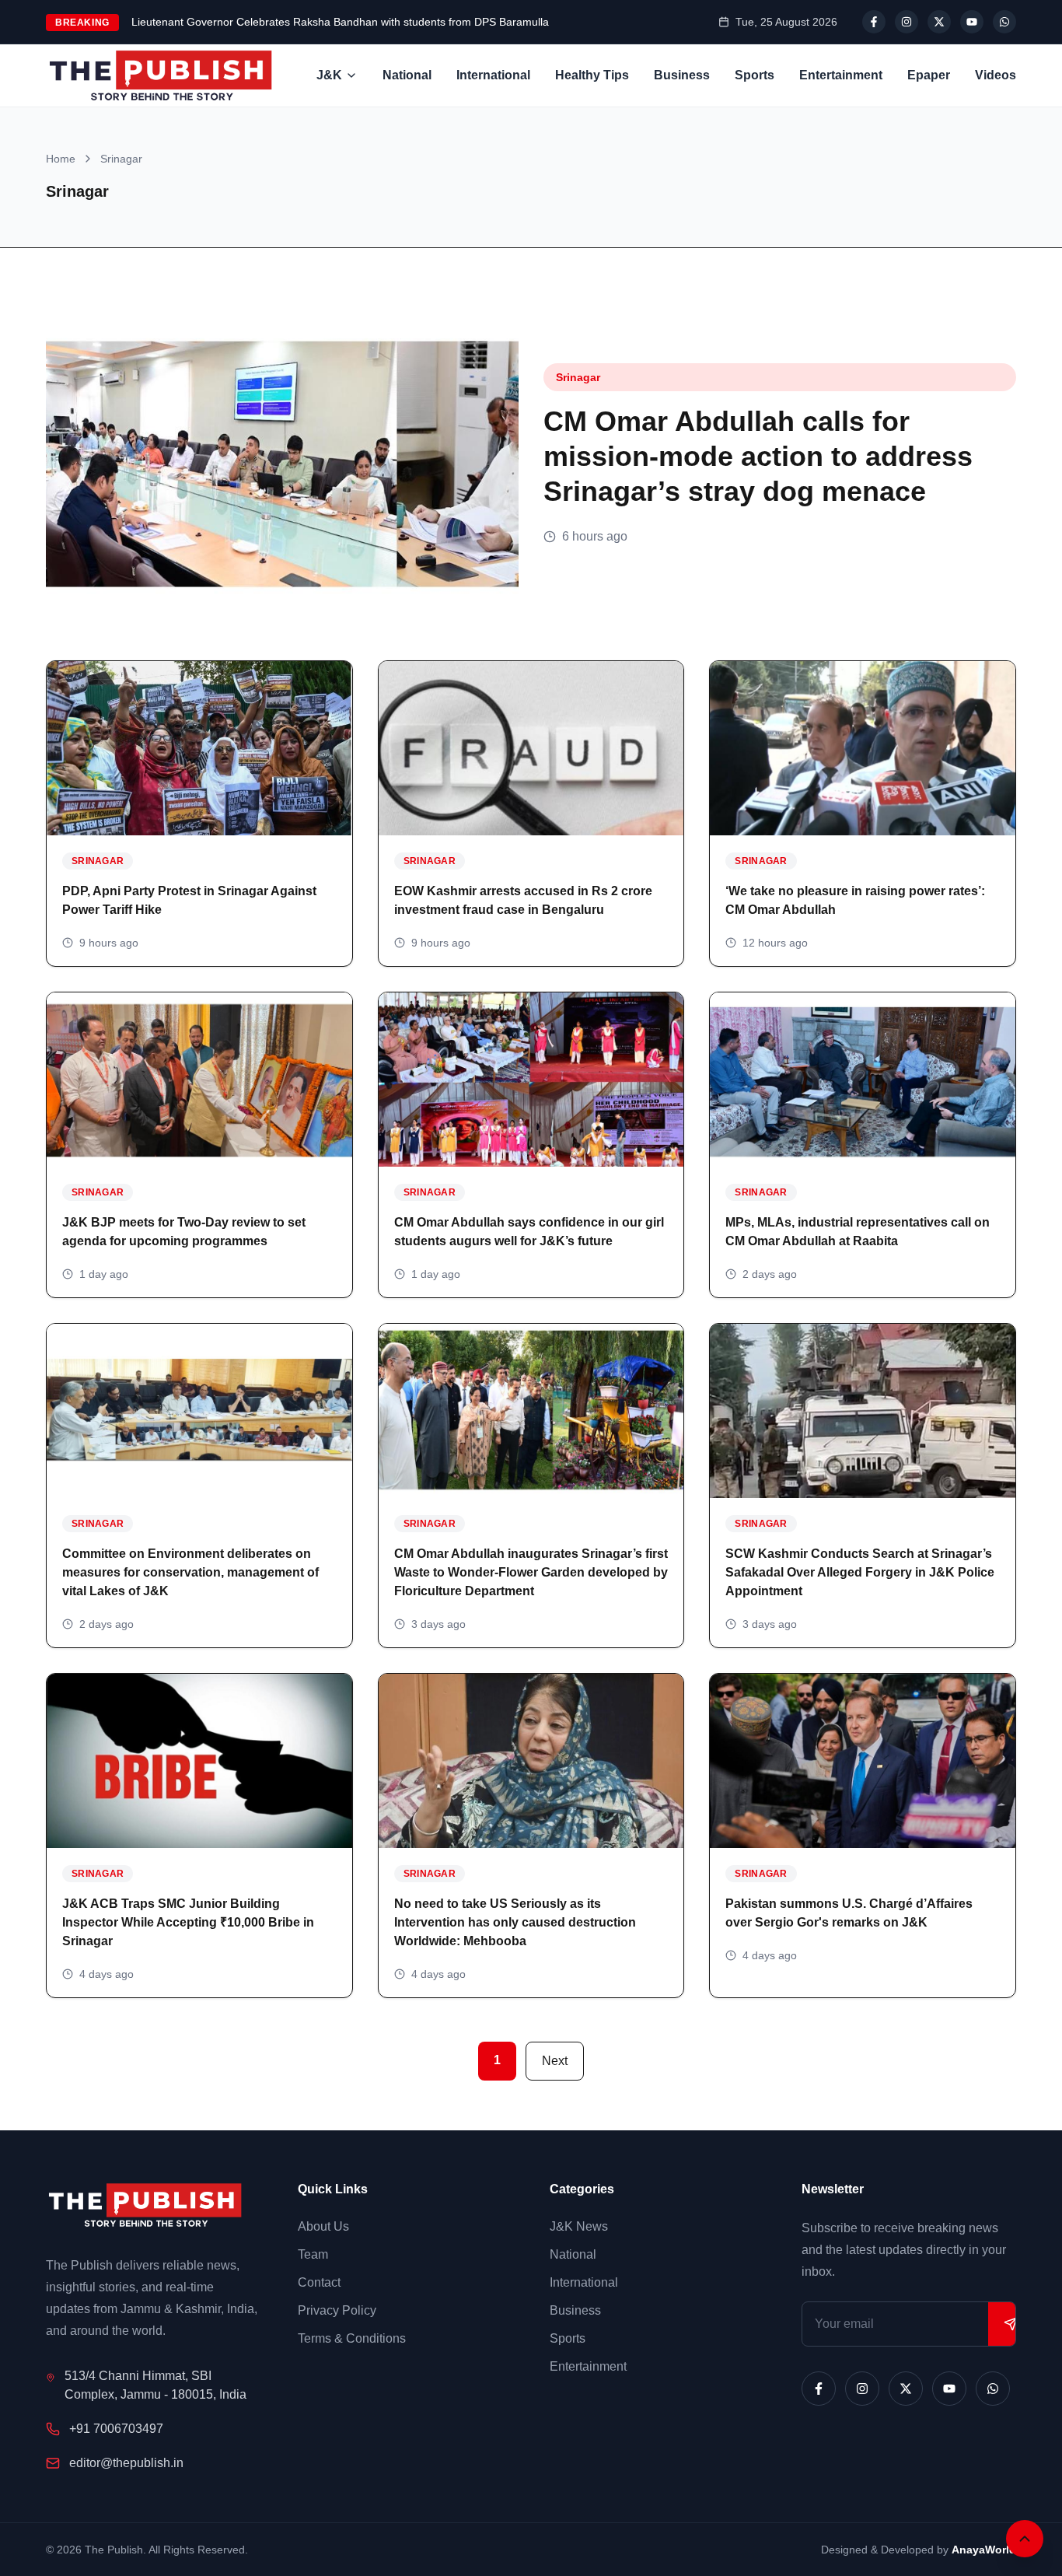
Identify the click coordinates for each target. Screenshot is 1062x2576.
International (493, 75)
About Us (323, 2226)
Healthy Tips (592, 75)
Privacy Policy (337, 2310)
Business (682, 75)
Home (61, 159)
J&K (329, 75)
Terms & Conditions (352, 2338)
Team (313, 2254)
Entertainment (841, 75)
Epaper (929, 75)
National (407, 75)
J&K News (579, 2226)
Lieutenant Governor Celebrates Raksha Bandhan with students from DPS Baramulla (340, 22)
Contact (319, 2282)
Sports (755, 75)
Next (555, 2061)
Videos (996, 75)
